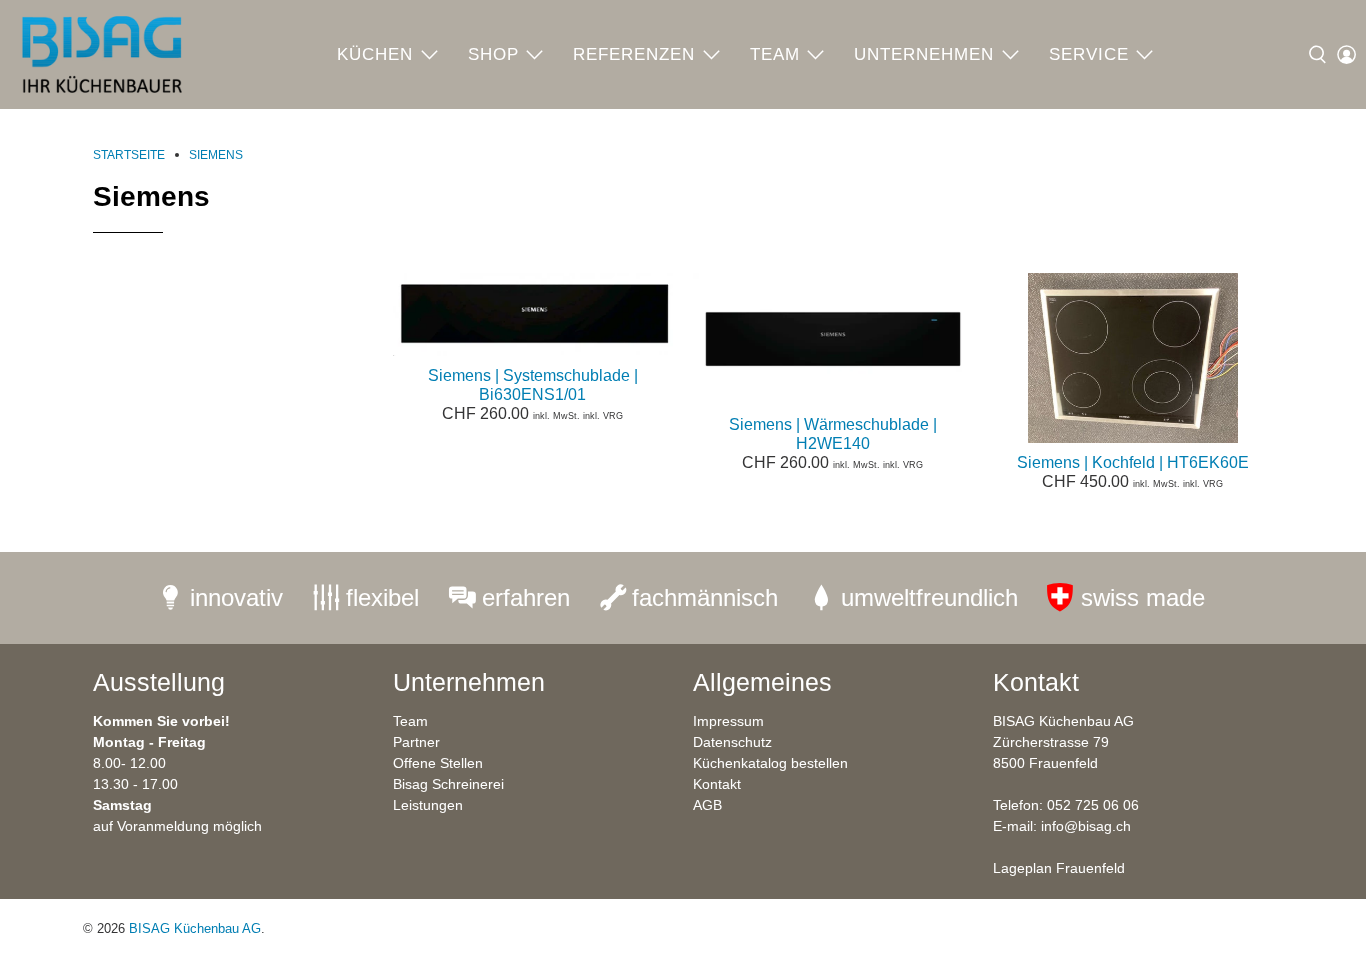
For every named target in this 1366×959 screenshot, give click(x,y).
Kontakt (717, 784)
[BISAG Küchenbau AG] (102, 54)
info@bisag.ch (1086, 826)
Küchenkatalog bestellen (770, 763)
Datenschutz (732, 742)
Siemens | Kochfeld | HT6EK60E (1133, 462)
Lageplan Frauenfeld (1059, 868)
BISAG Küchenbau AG (195, 928)
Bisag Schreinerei (448, 784)
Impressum (728, 721)
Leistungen (428, 805)
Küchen (375, 54)
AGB (707, 805)
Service (1089, 54)
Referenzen (634, 54)
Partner (416, 742)
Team (775, 54)
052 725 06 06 (1093, 805)
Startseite (129, 155)
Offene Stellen (438, 763)
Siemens (216, 155)
